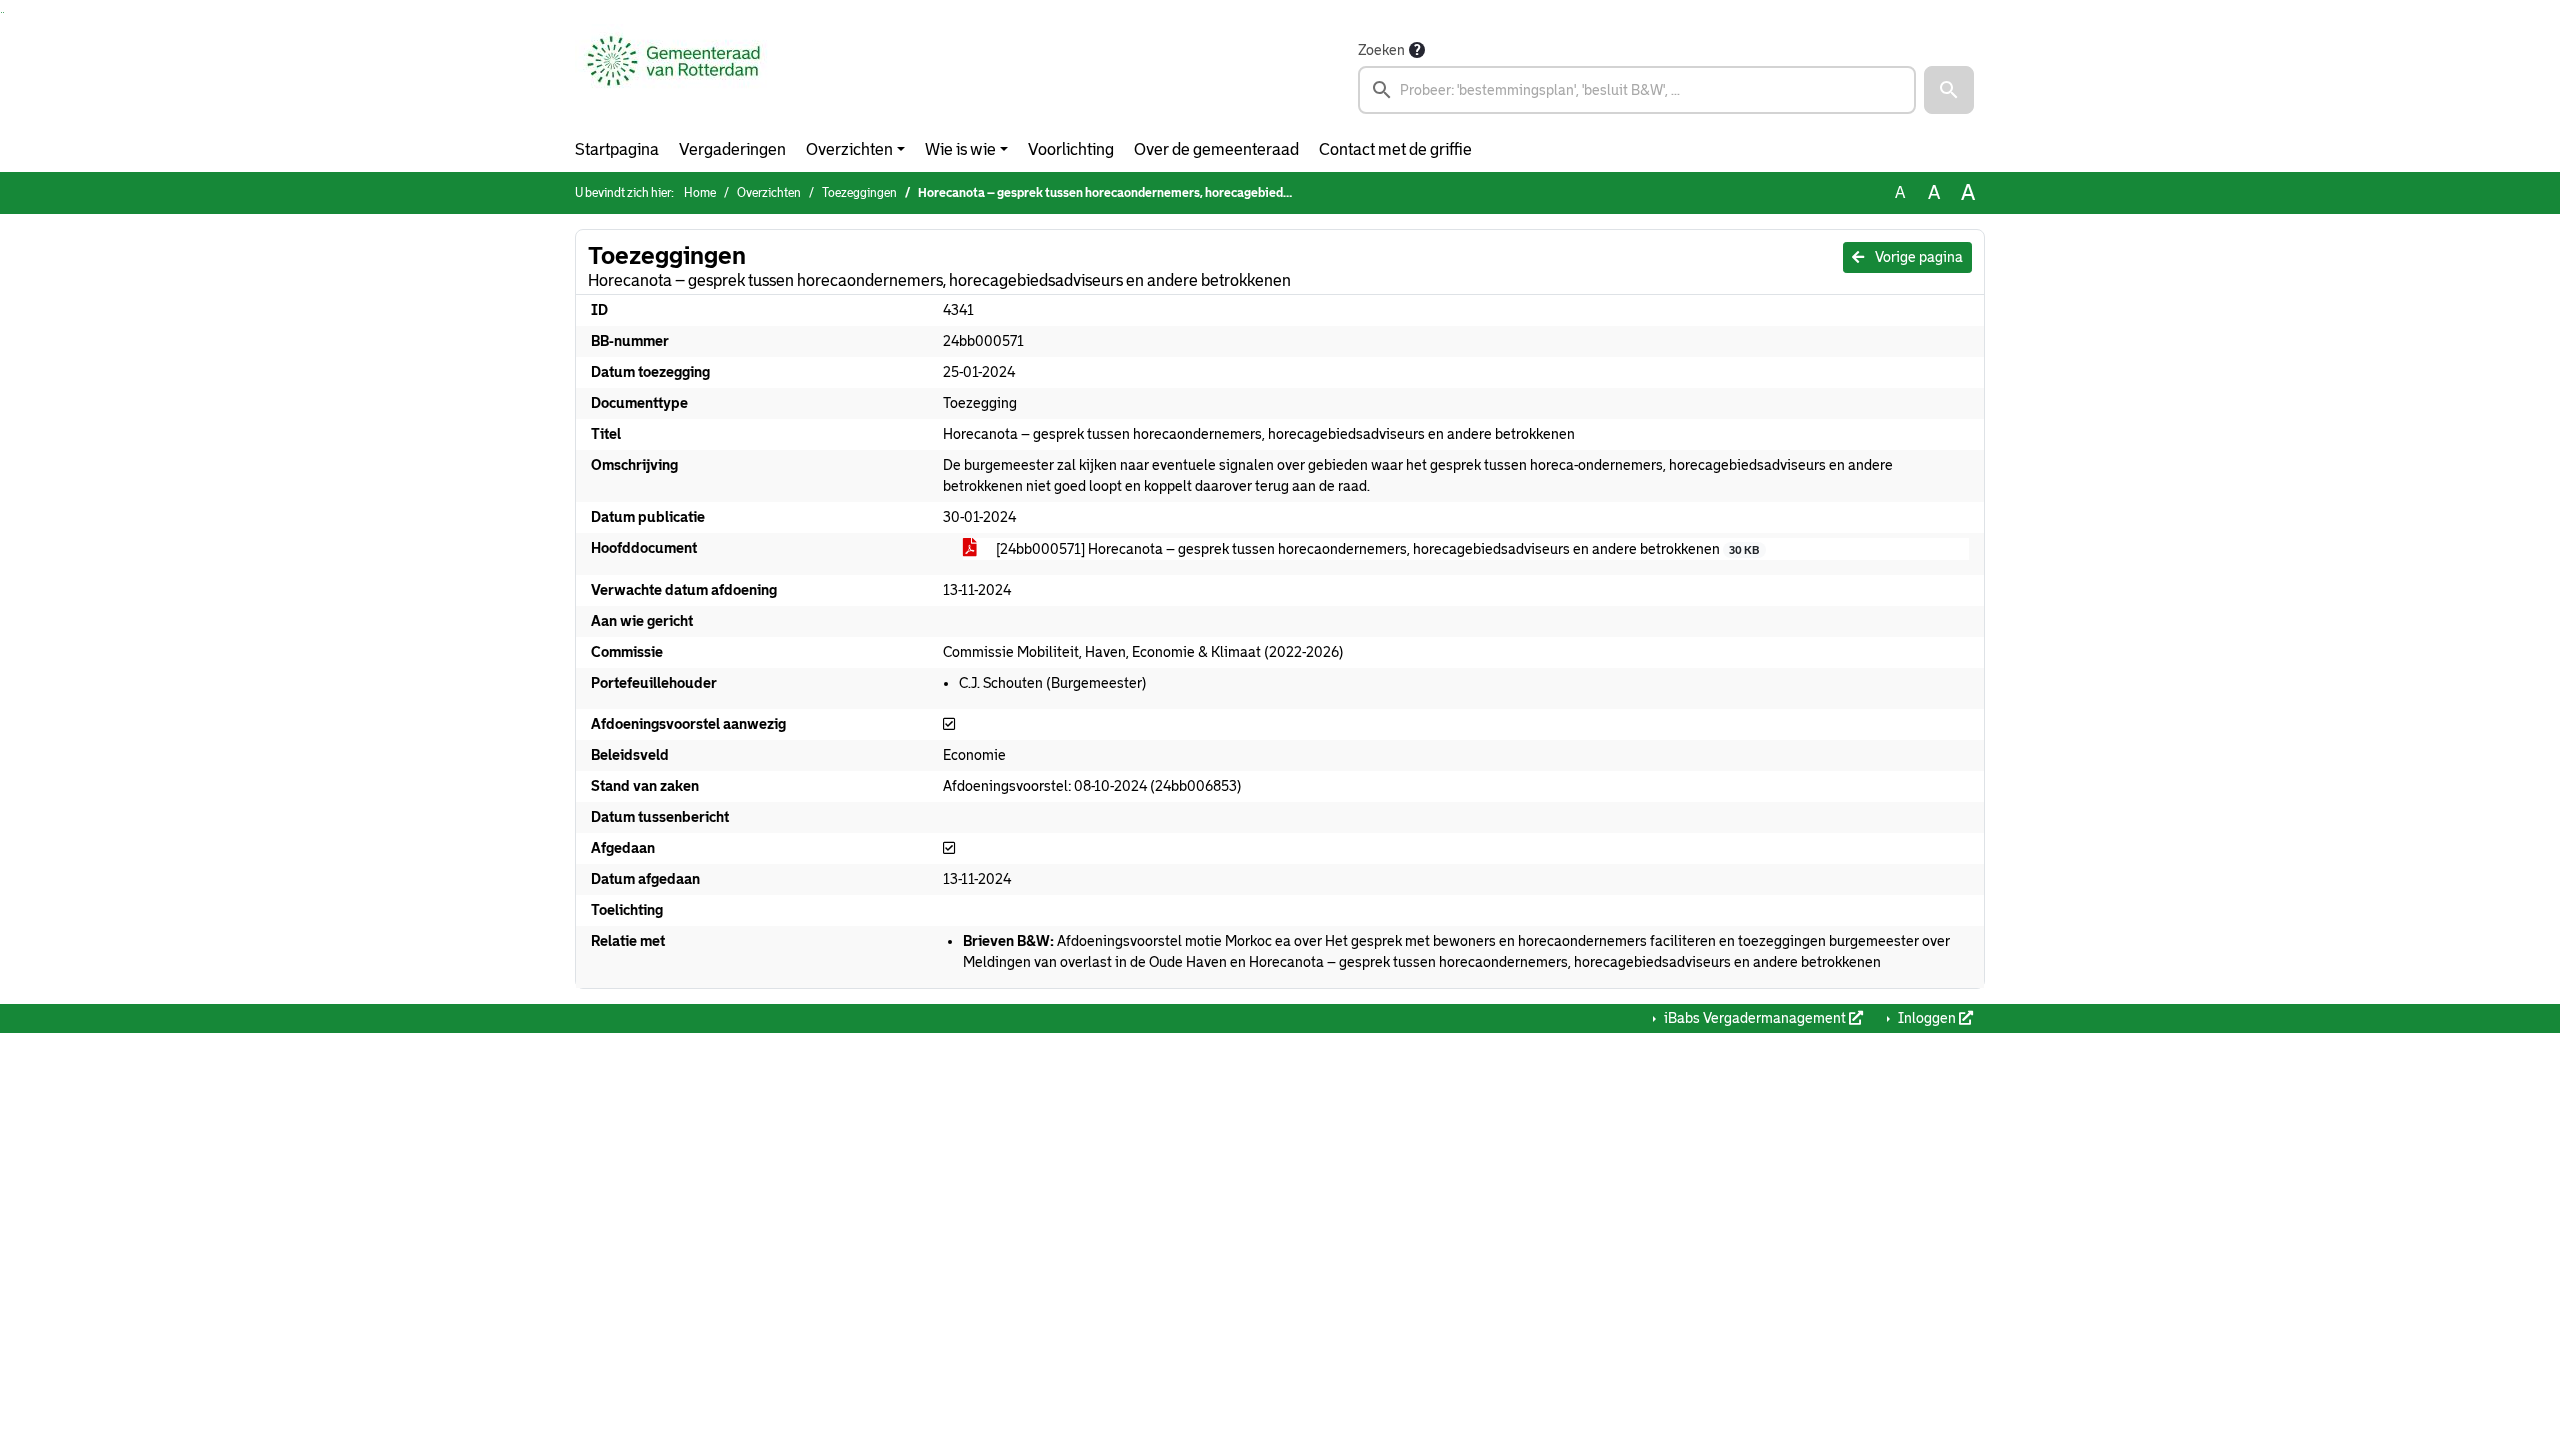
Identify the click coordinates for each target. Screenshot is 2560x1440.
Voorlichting (1071, 149)
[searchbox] (1637, 90)
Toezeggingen (859, 193)
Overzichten (849, 149)
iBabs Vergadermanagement (1755, 1018)
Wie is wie (960, 149)
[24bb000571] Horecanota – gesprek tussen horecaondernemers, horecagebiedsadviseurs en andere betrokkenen (1376, 549)
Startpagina (617, 149)
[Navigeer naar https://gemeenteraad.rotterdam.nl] (673, 76)
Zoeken (1381, 50)
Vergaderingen (732, 149)
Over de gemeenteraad (1216, 149)
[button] (1949, 90)
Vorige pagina (1917, 257)
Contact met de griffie (1395, 149)
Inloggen (1927, 1018)
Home (700, 193)
